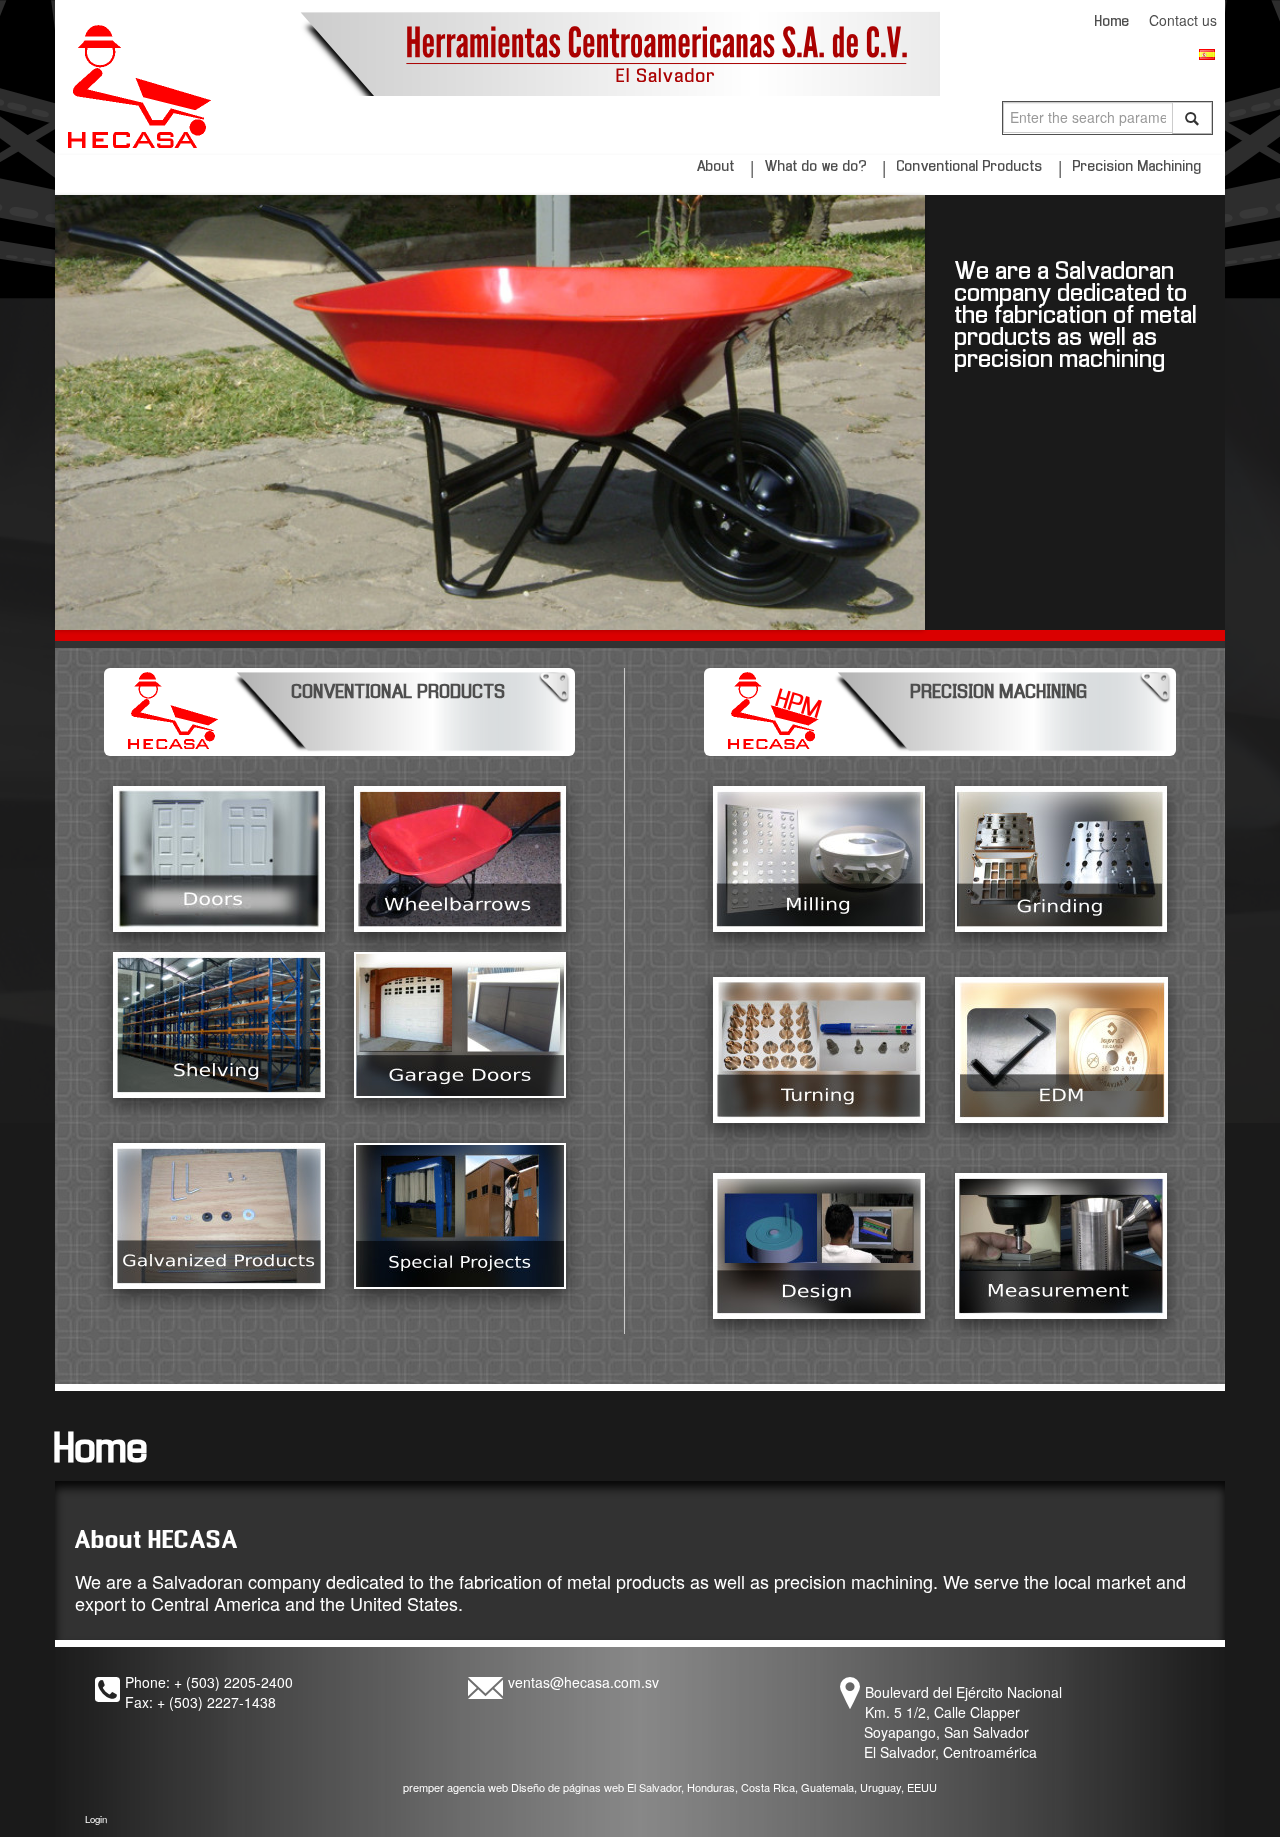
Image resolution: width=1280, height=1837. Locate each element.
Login (96, 1819)
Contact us (1187, 20)
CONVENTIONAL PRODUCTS (399, 693)
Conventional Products (970, 167)
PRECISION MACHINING (999, 693)
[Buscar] (1192, 118)
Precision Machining (1137, 167)
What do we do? (816, 167)
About (716, 167)
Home (1114, 22)
